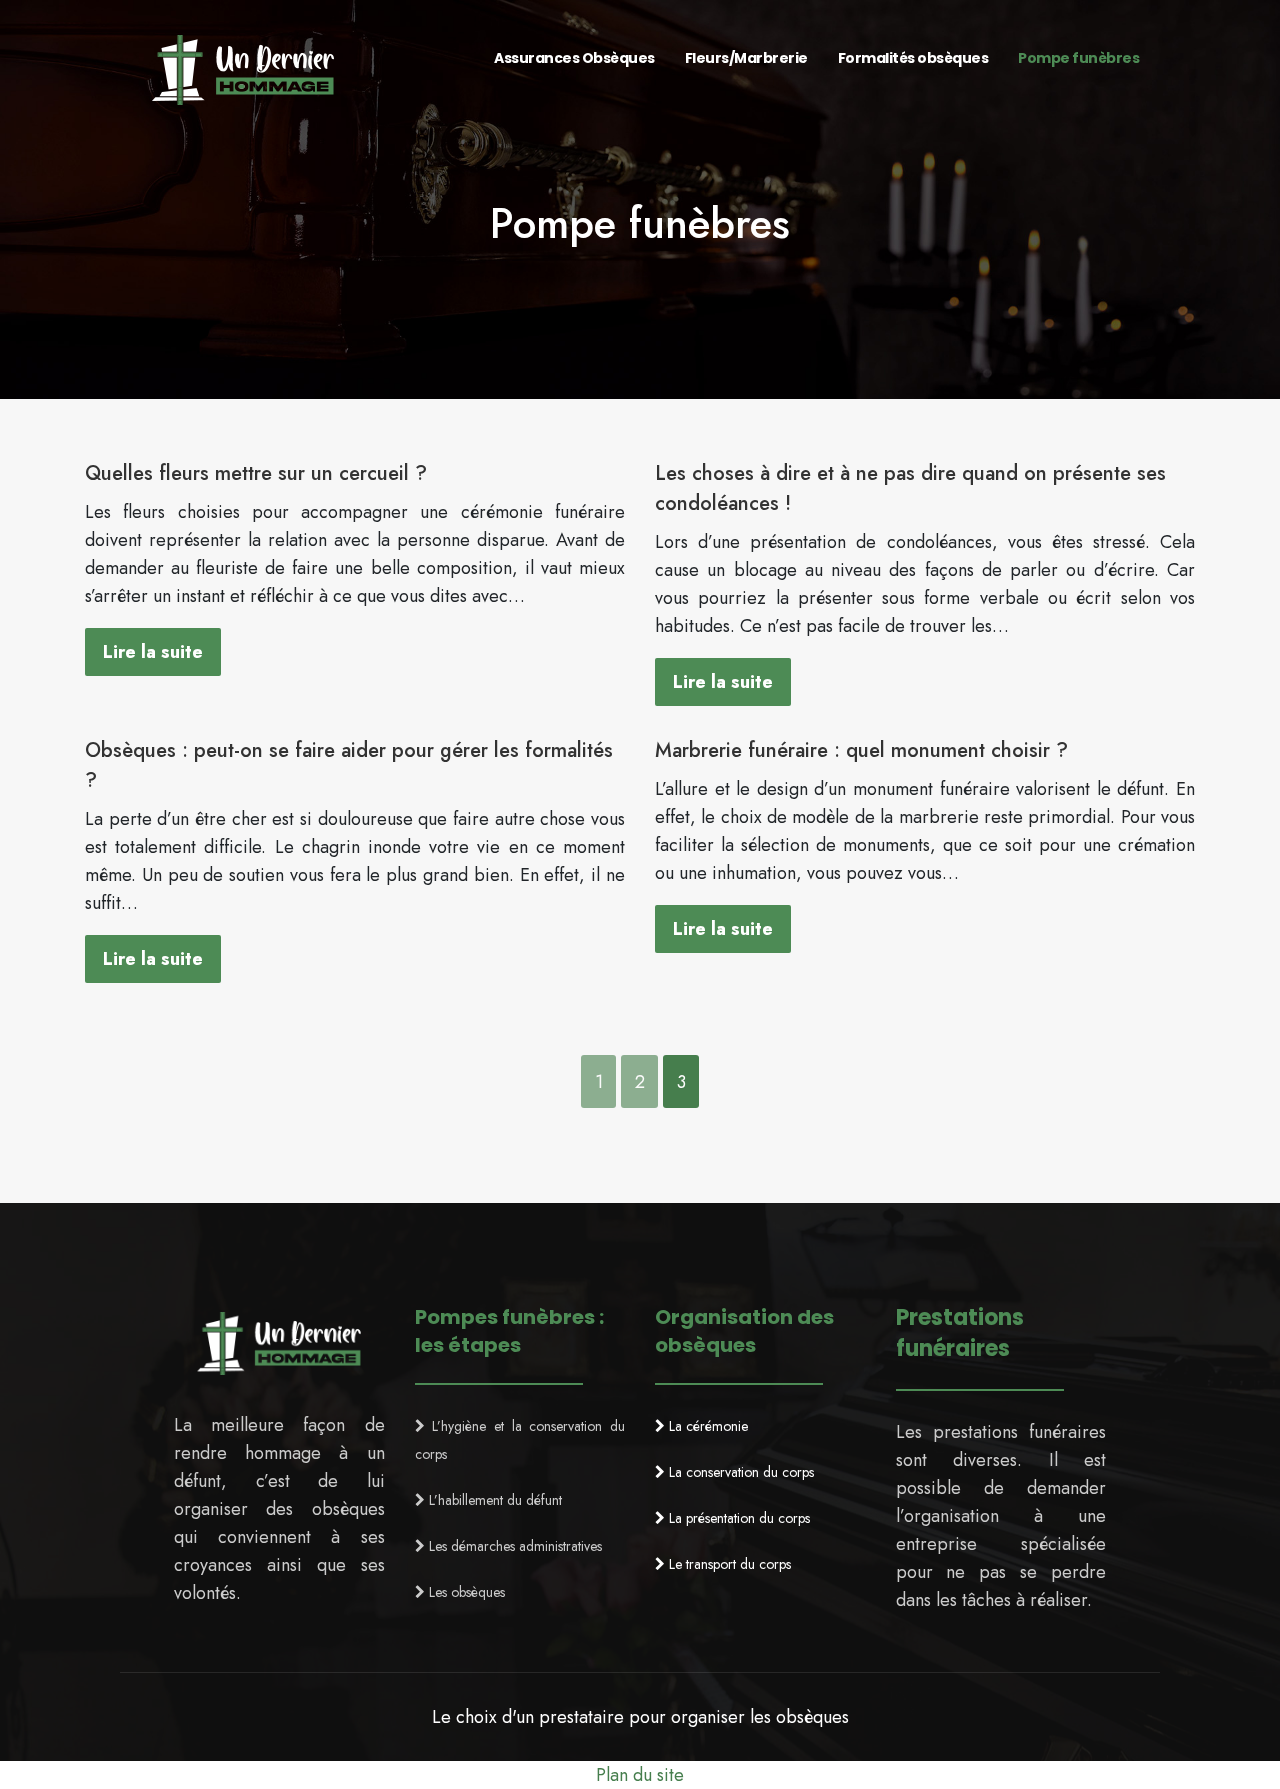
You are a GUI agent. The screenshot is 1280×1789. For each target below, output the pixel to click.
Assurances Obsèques (574, 58)
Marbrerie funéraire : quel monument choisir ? (861, 750)
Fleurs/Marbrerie (746, 58)
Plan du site (640, 1775)
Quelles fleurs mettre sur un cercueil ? (256, 473)
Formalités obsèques (913, 58)
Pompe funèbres (1078, 58)
